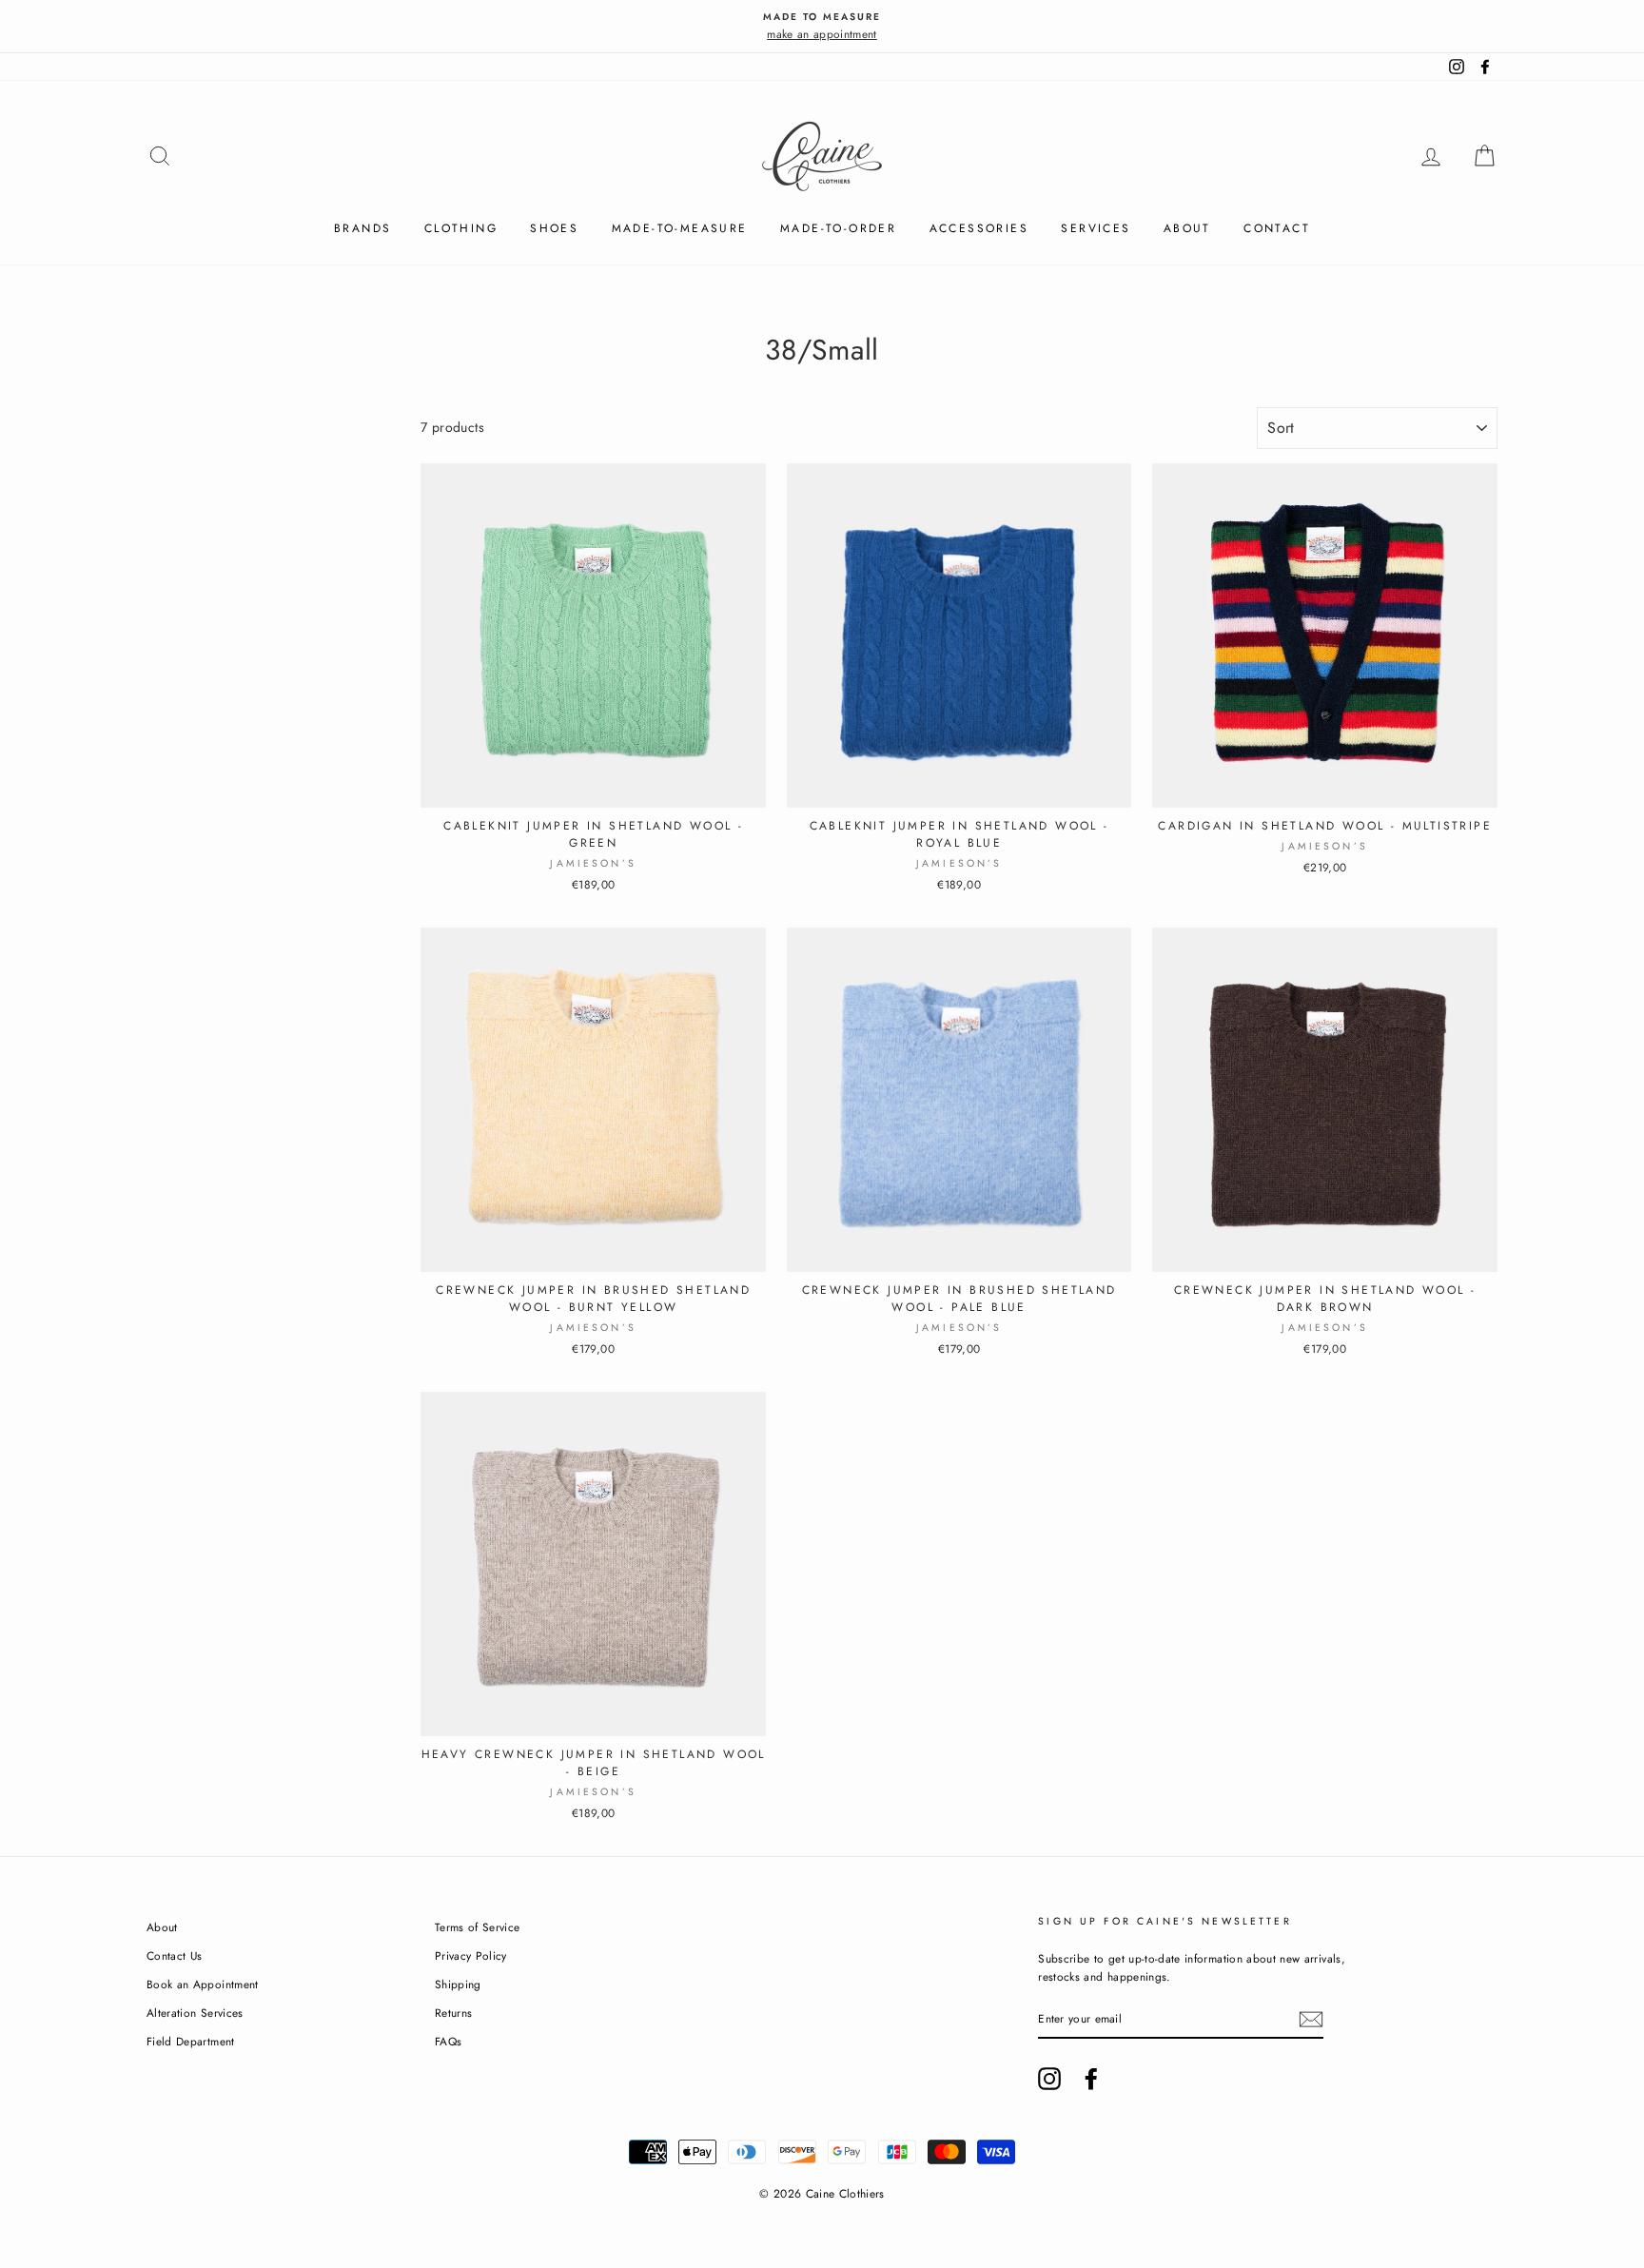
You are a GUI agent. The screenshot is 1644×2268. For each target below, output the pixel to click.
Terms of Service (478, 1927)
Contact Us (175, 1955)
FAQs (448, 2041)
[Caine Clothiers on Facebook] (1091, 2079)
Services (1096, 228)
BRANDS (362, 228)
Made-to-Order (838, 228)
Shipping (458, 1984)
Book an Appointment (203, 1984)
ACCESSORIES (979, 228)
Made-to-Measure (680, 228)
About (1187, 228)
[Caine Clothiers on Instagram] (1049, 2079)
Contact (1277, 228)
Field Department (191, 2041)
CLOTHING (461, 228)
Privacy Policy (471, 1955)
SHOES (554, 228)
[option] (822, 26)
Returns (453, 2013)
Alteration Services (195, 2013)
